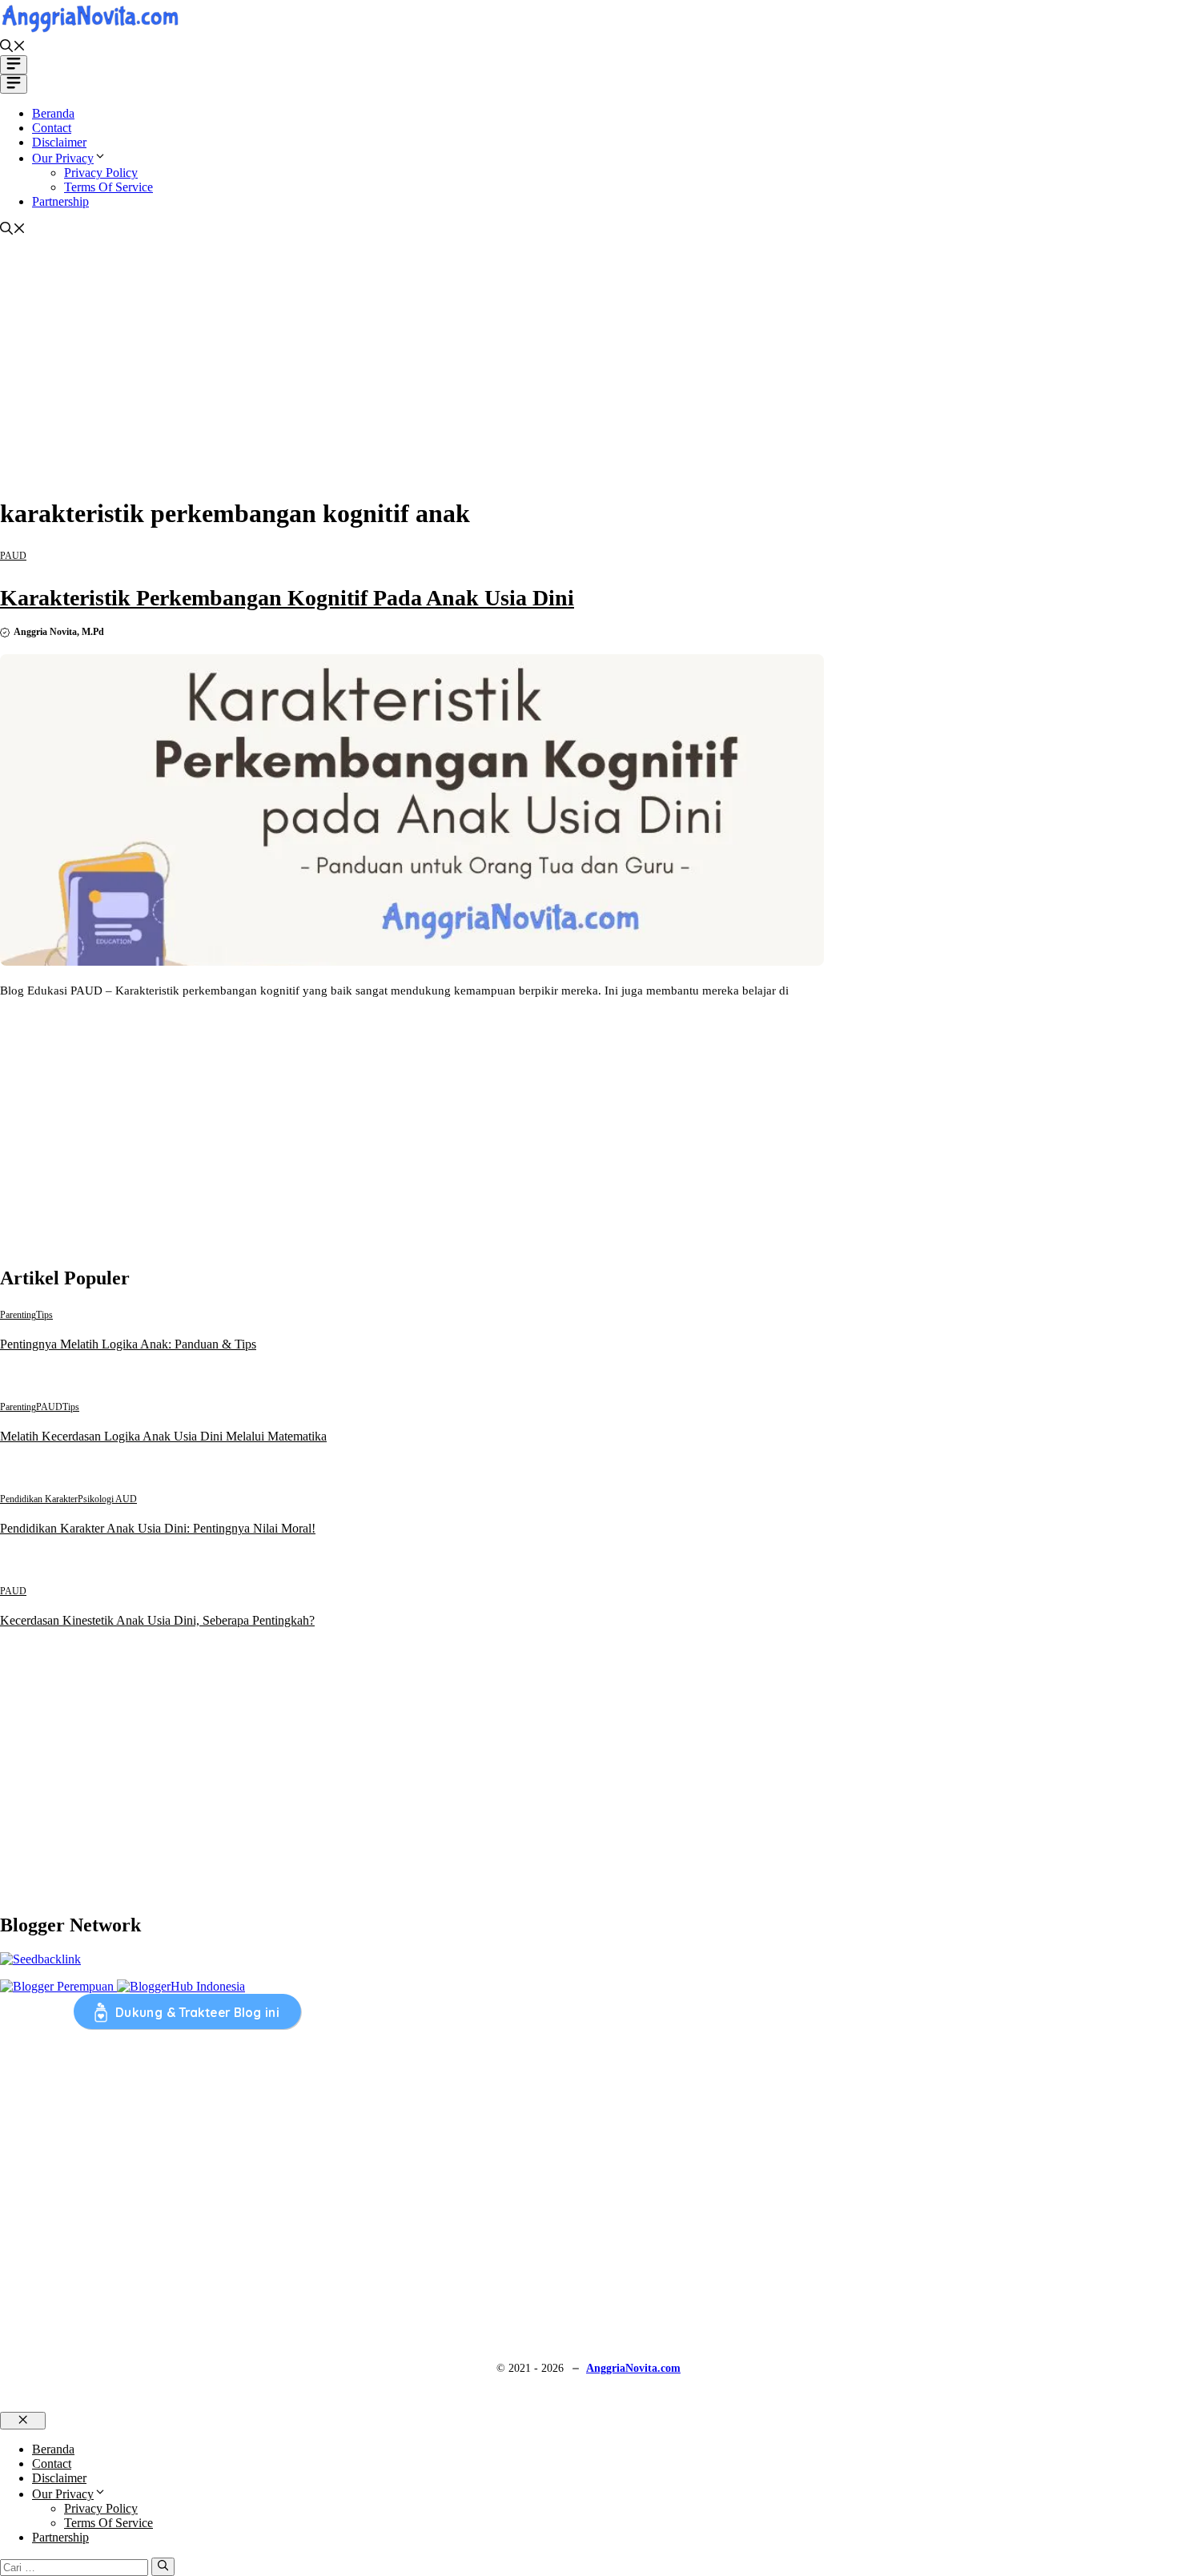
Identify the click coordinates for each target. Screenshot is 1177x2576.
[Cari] (163, 2566)
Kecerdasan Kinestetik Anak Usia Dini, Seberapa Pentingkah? (157, 1620)
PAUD (13, 556)
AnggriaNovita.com (633, 2368)
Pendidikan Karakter (39, 1499)
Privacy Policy (101, 173)
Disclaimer (59, 142)
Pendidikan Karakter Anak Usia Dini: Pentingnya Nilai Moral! (158, 1528)
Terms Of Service (108, 187)
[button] (13, 48)
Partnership (60, 201)
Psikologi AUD (107, 1499)
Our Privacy (63, 158)
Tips (44, 1315)
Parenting (18, 1315)
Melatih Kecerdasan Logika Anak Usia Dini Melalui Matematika (163, 1436)
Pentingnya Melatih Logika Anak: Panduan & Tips (128, 1344)
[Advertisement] (588, 370)
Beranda (53, 113)
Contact (52, 128)
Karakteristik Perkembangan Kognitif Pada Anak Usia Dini (287, 598)
